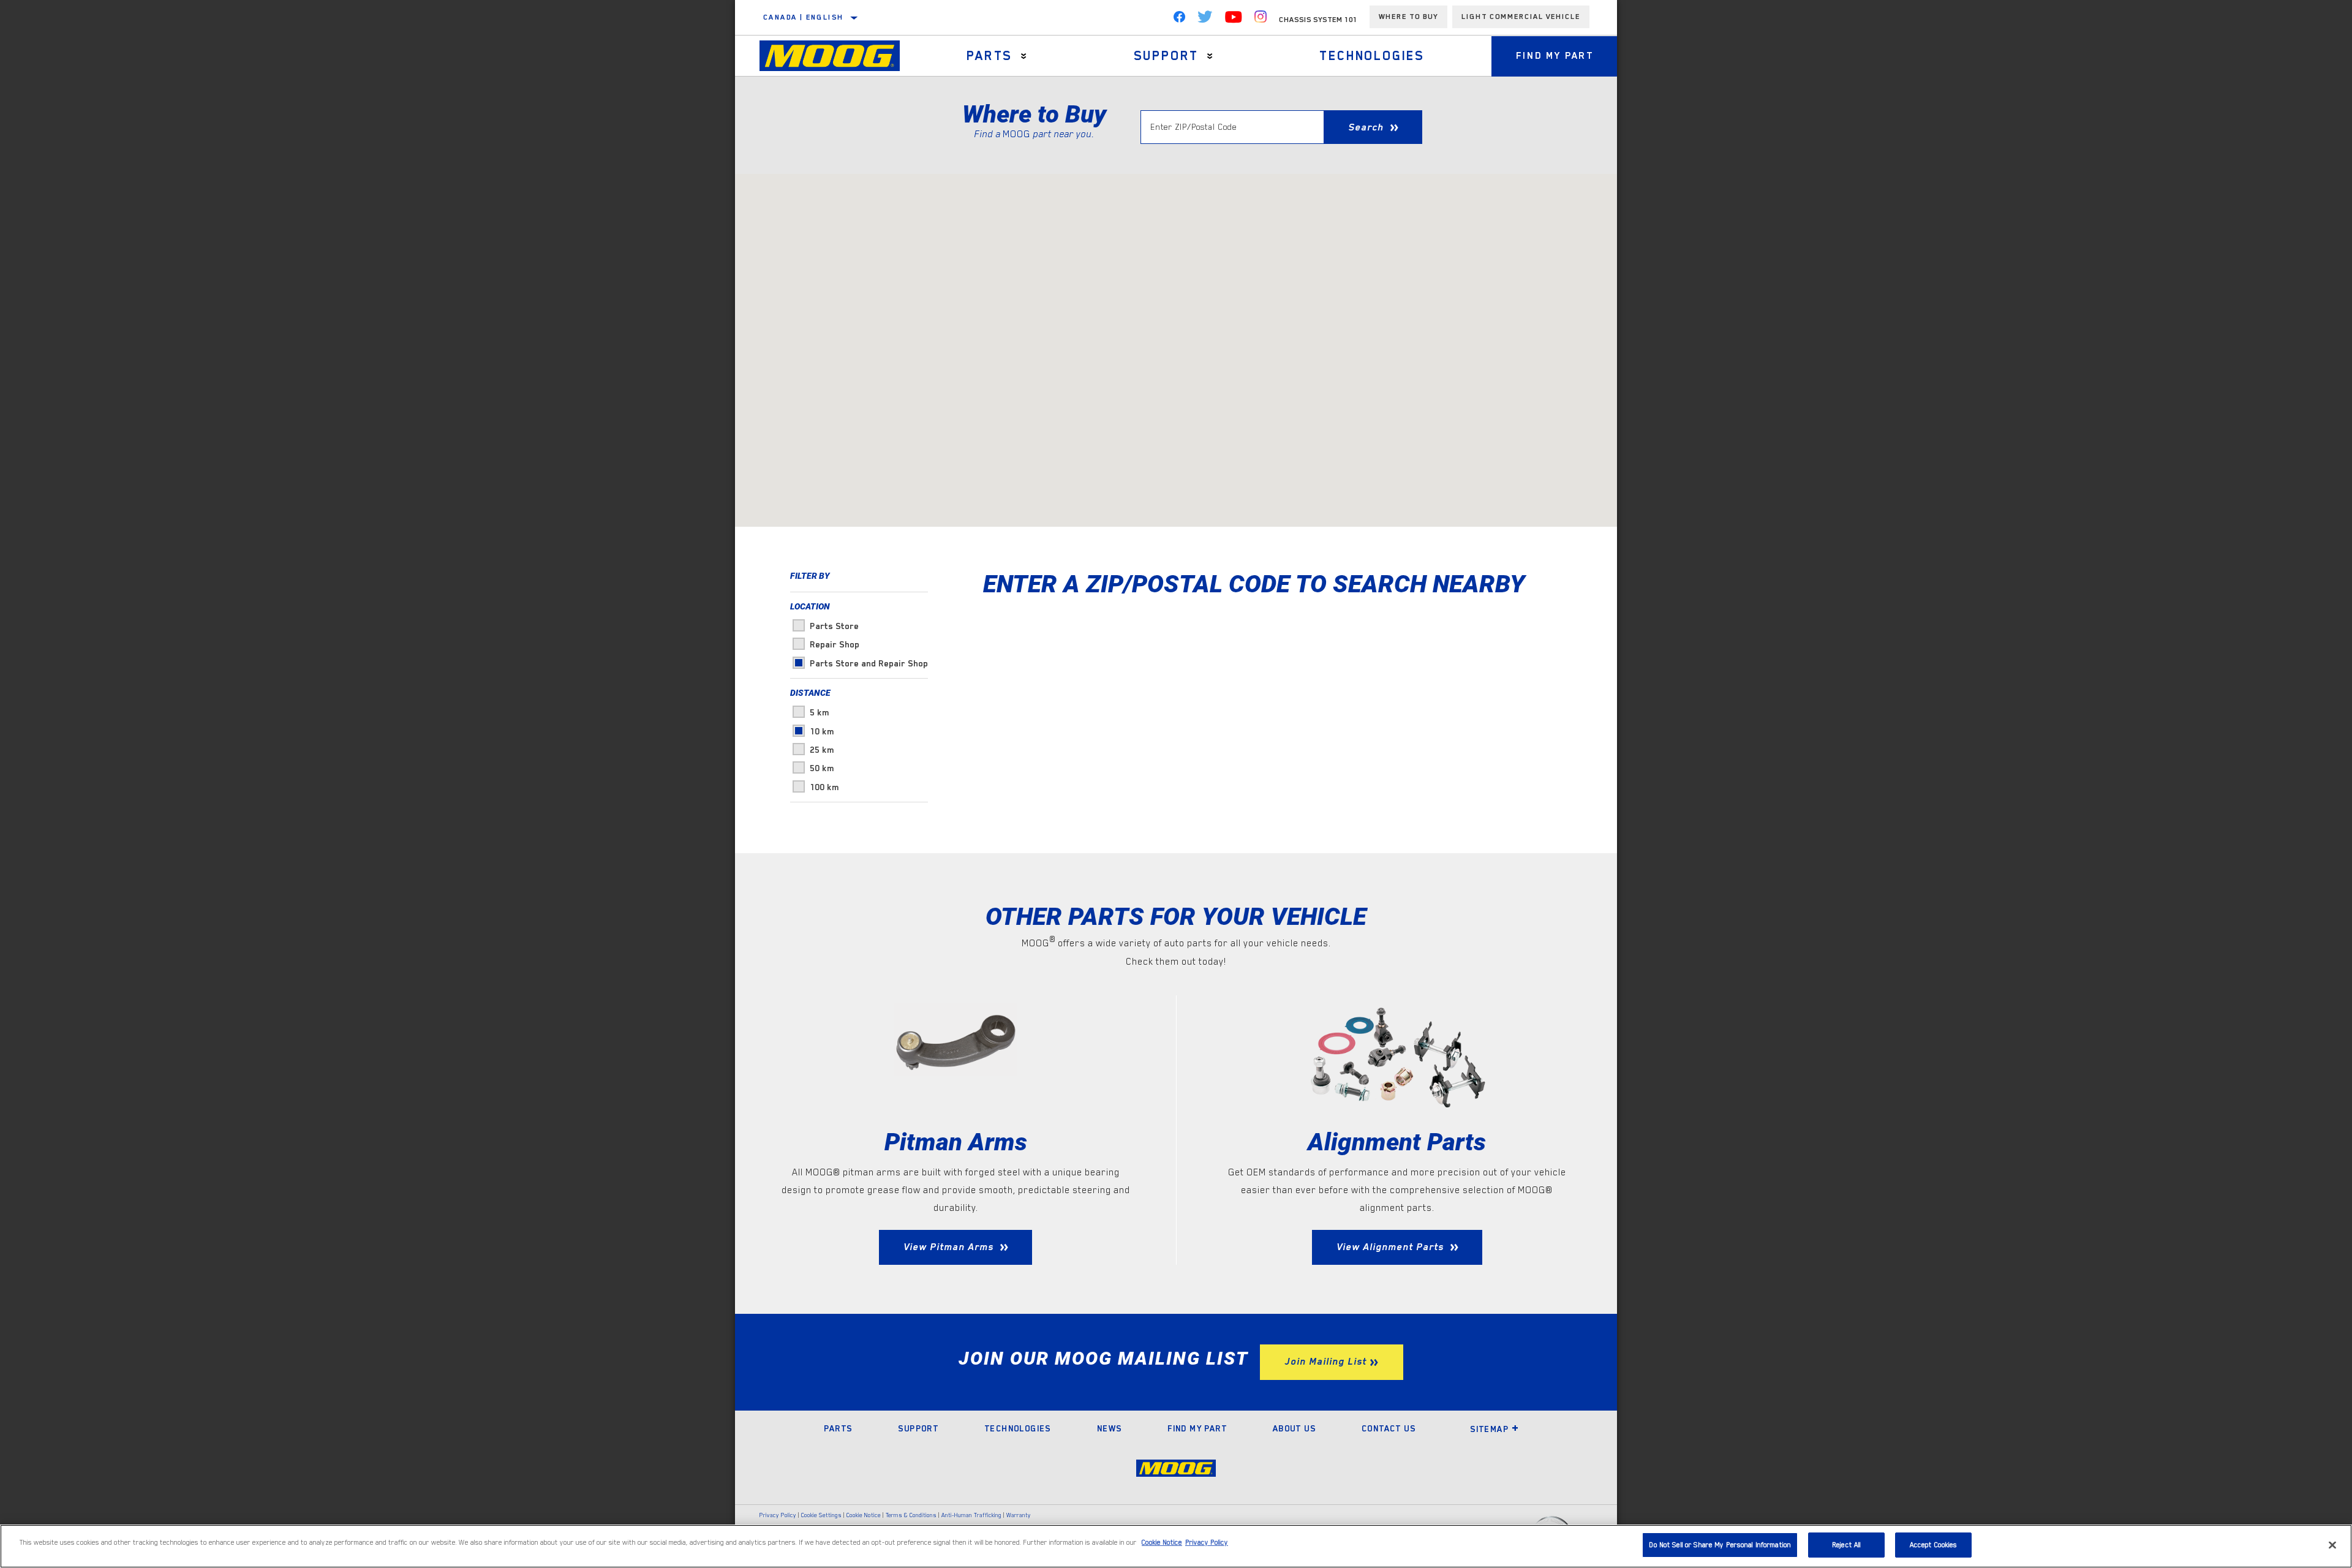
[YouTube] (1234, 20)
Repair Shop (835, 644)
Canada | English (803, 17)
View (948, 1247)
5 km (820, 712)
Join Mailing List (1325, 1362)
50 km (822, 768)
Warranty (1019, 1515)
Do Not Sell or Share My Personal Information (1720, 1545)
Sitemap (1489, 1429)
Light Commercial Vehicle (1521, 17)
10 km (822, 731)
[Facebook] (1179, 20)
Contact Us (1389, 1428)
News (1110, 1428)
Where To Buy (1408, 17)
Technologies (1372, 56)
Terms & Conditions (911, 1515)
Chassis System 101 (1318, 20)
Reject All (1846, 1545)
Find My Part (1555, 56)
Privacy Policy (778, 1515)
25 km (822, 750)
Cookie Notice (864, 1515)
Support (1167, 56)
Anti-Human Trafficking (971, 1515)
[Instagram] (1261, 20)
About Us (1294, 1428)
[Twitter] (1205, 20)
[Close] (2332, 1545)
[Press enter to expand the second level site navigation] (1024, 56)
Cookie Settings (821, 1515)
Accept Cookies (1934, 1545)
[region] (1176, 1546)
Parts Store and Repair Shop (869, 663)
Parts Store (834, 626)
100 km (824, 787)
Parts (989, 56)
